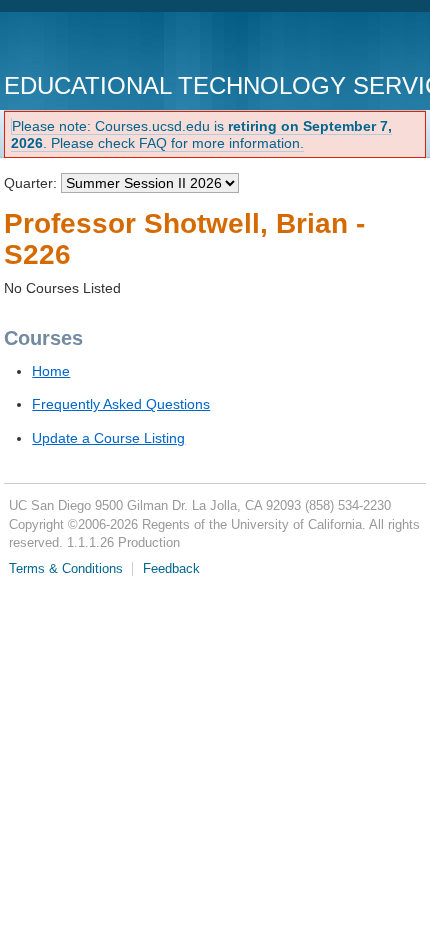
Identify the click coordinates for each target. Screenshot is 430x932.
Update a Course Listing (108, 438)
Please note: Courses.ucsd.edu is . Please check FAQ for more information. (201, 134)
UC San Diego (118, 44)
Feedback (171, 569)
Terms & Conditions (66, 569)
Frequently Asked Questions (121, 404)
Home (51, 371)
